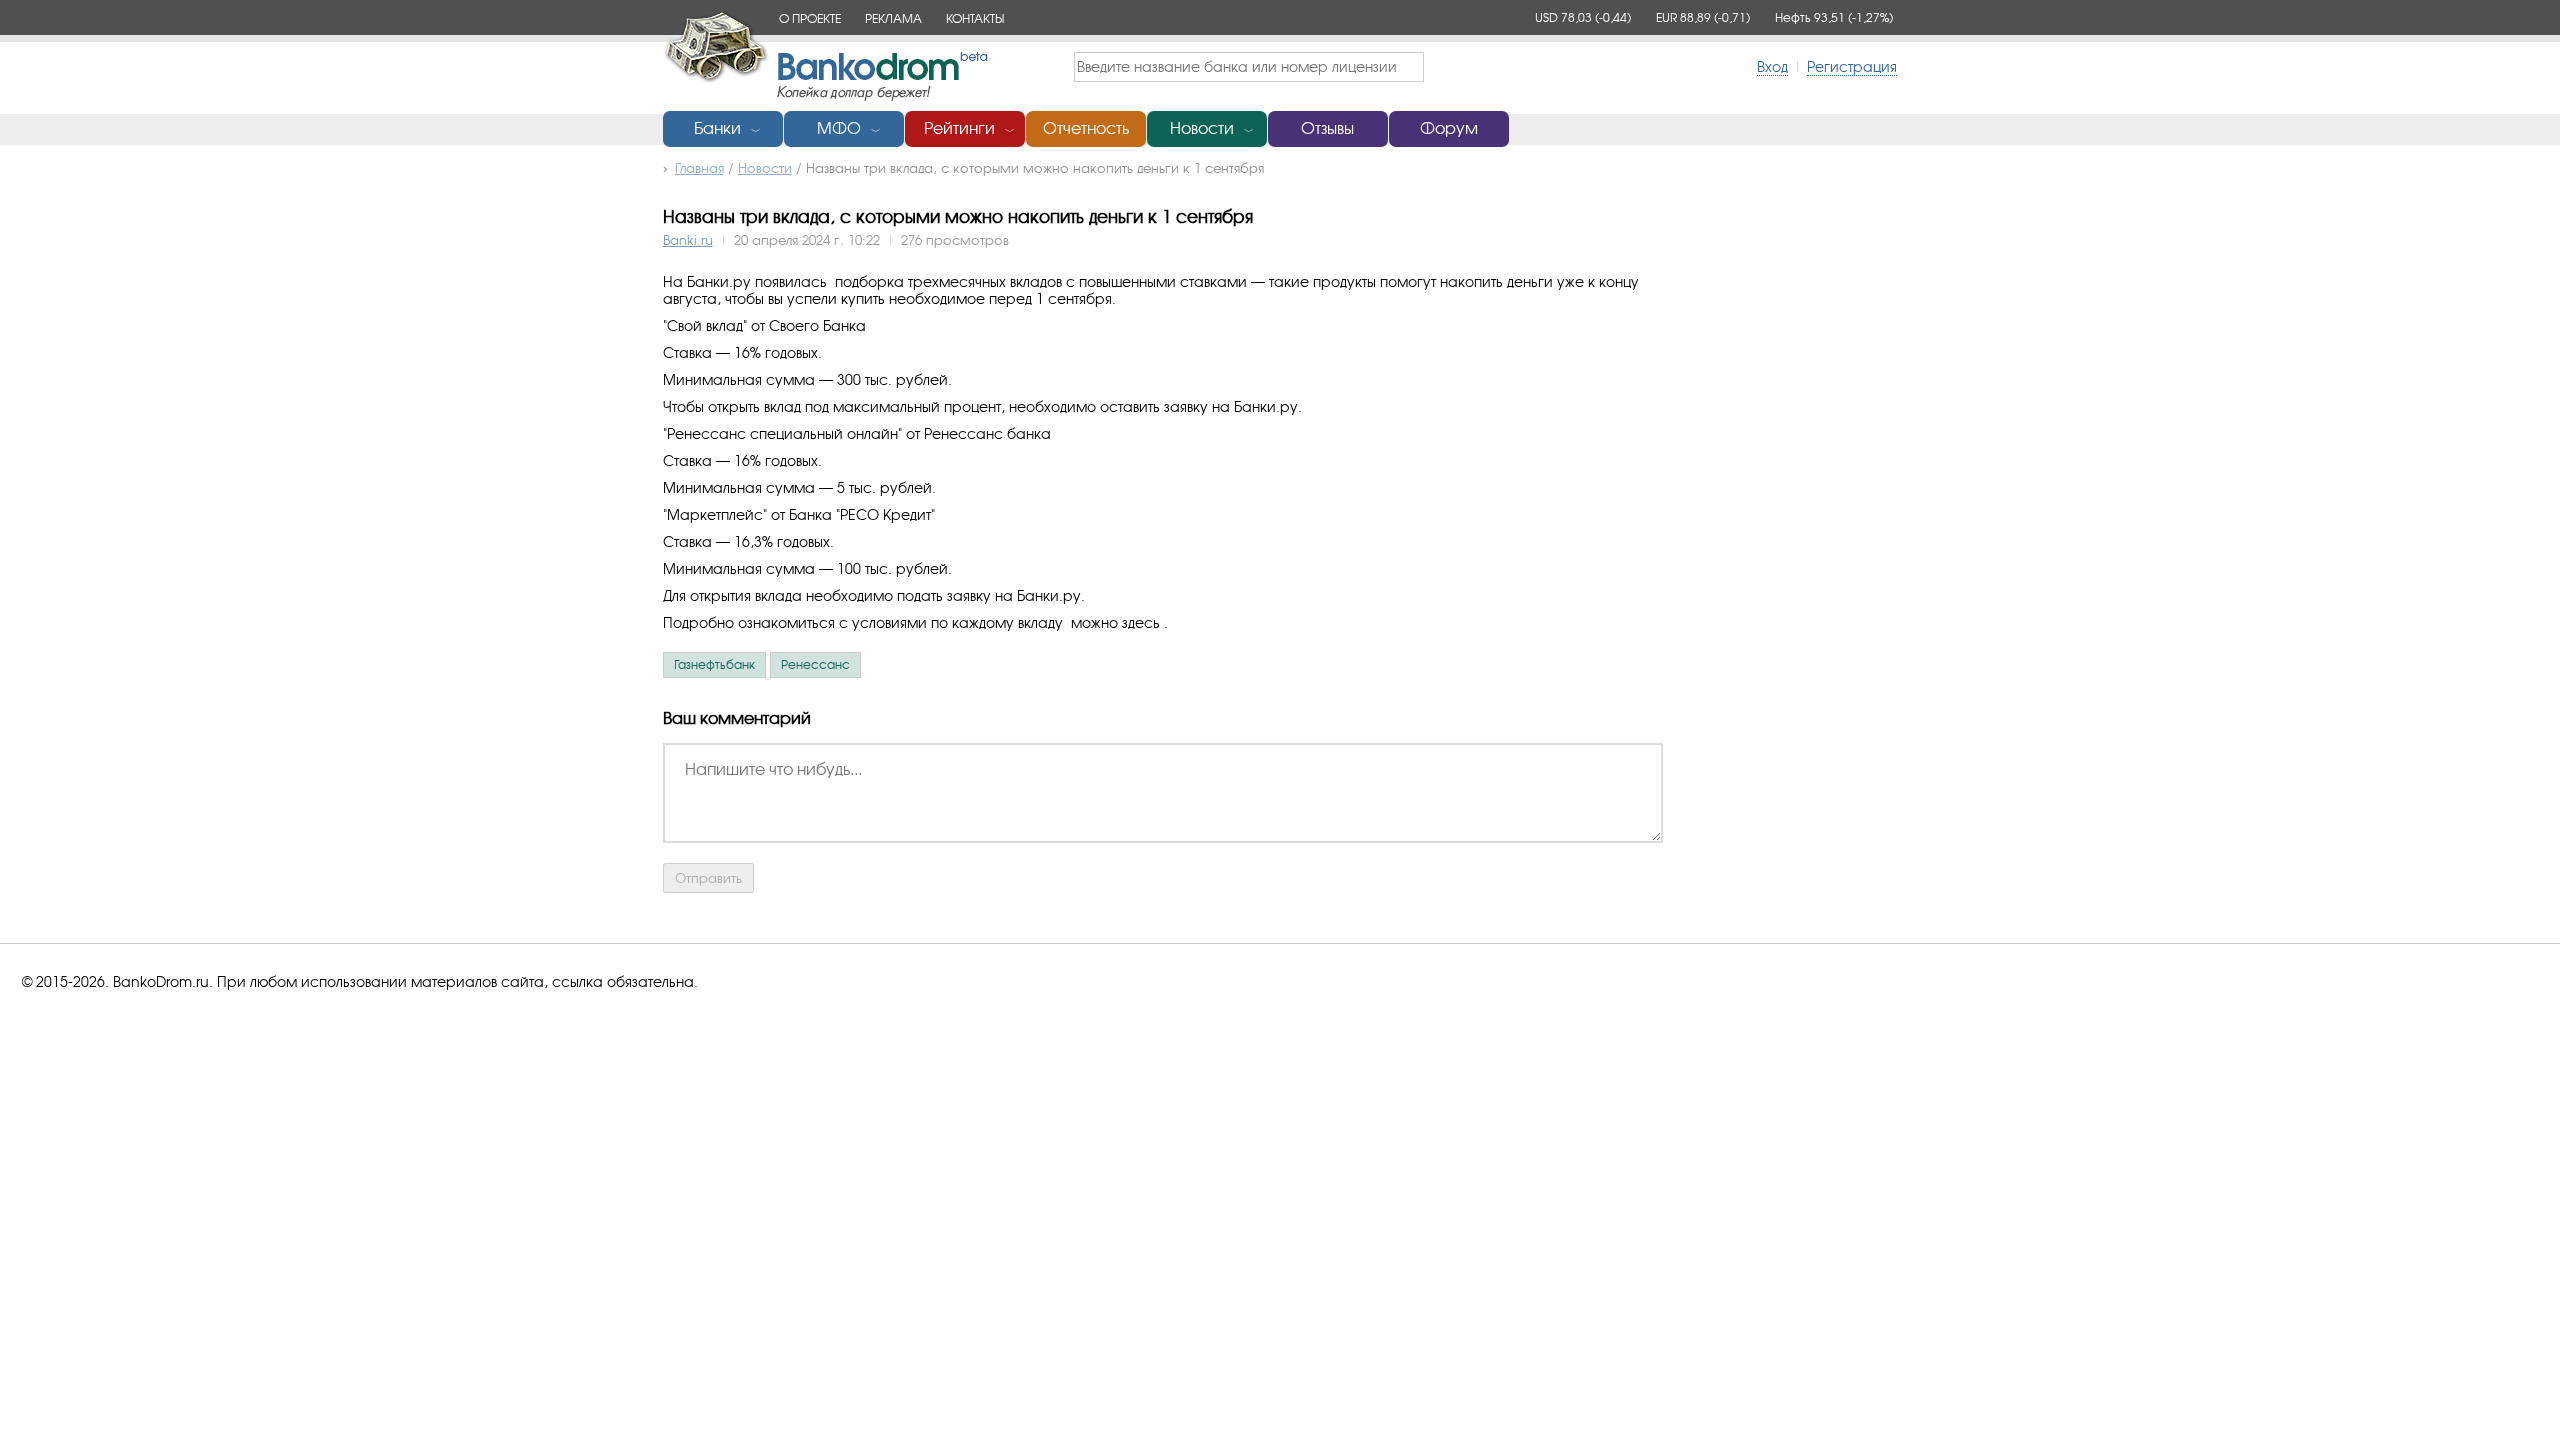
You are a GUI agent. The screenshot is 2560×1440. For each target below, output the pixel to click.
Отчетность (1086, 128)
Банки (717, 128)
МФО (839, 128)
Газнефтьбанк (714, 665)
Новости (1202, 128)
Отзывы (1327, 128)
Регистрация (1852, 66)
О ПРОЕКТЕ (810, 18)
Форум (1449, 128)
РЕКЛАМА (893, 18)
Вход (1772, 66)
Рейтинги (959, 128)
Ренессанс (815, 665)
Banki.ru (688, 240)
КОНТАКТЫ (975, 18)
